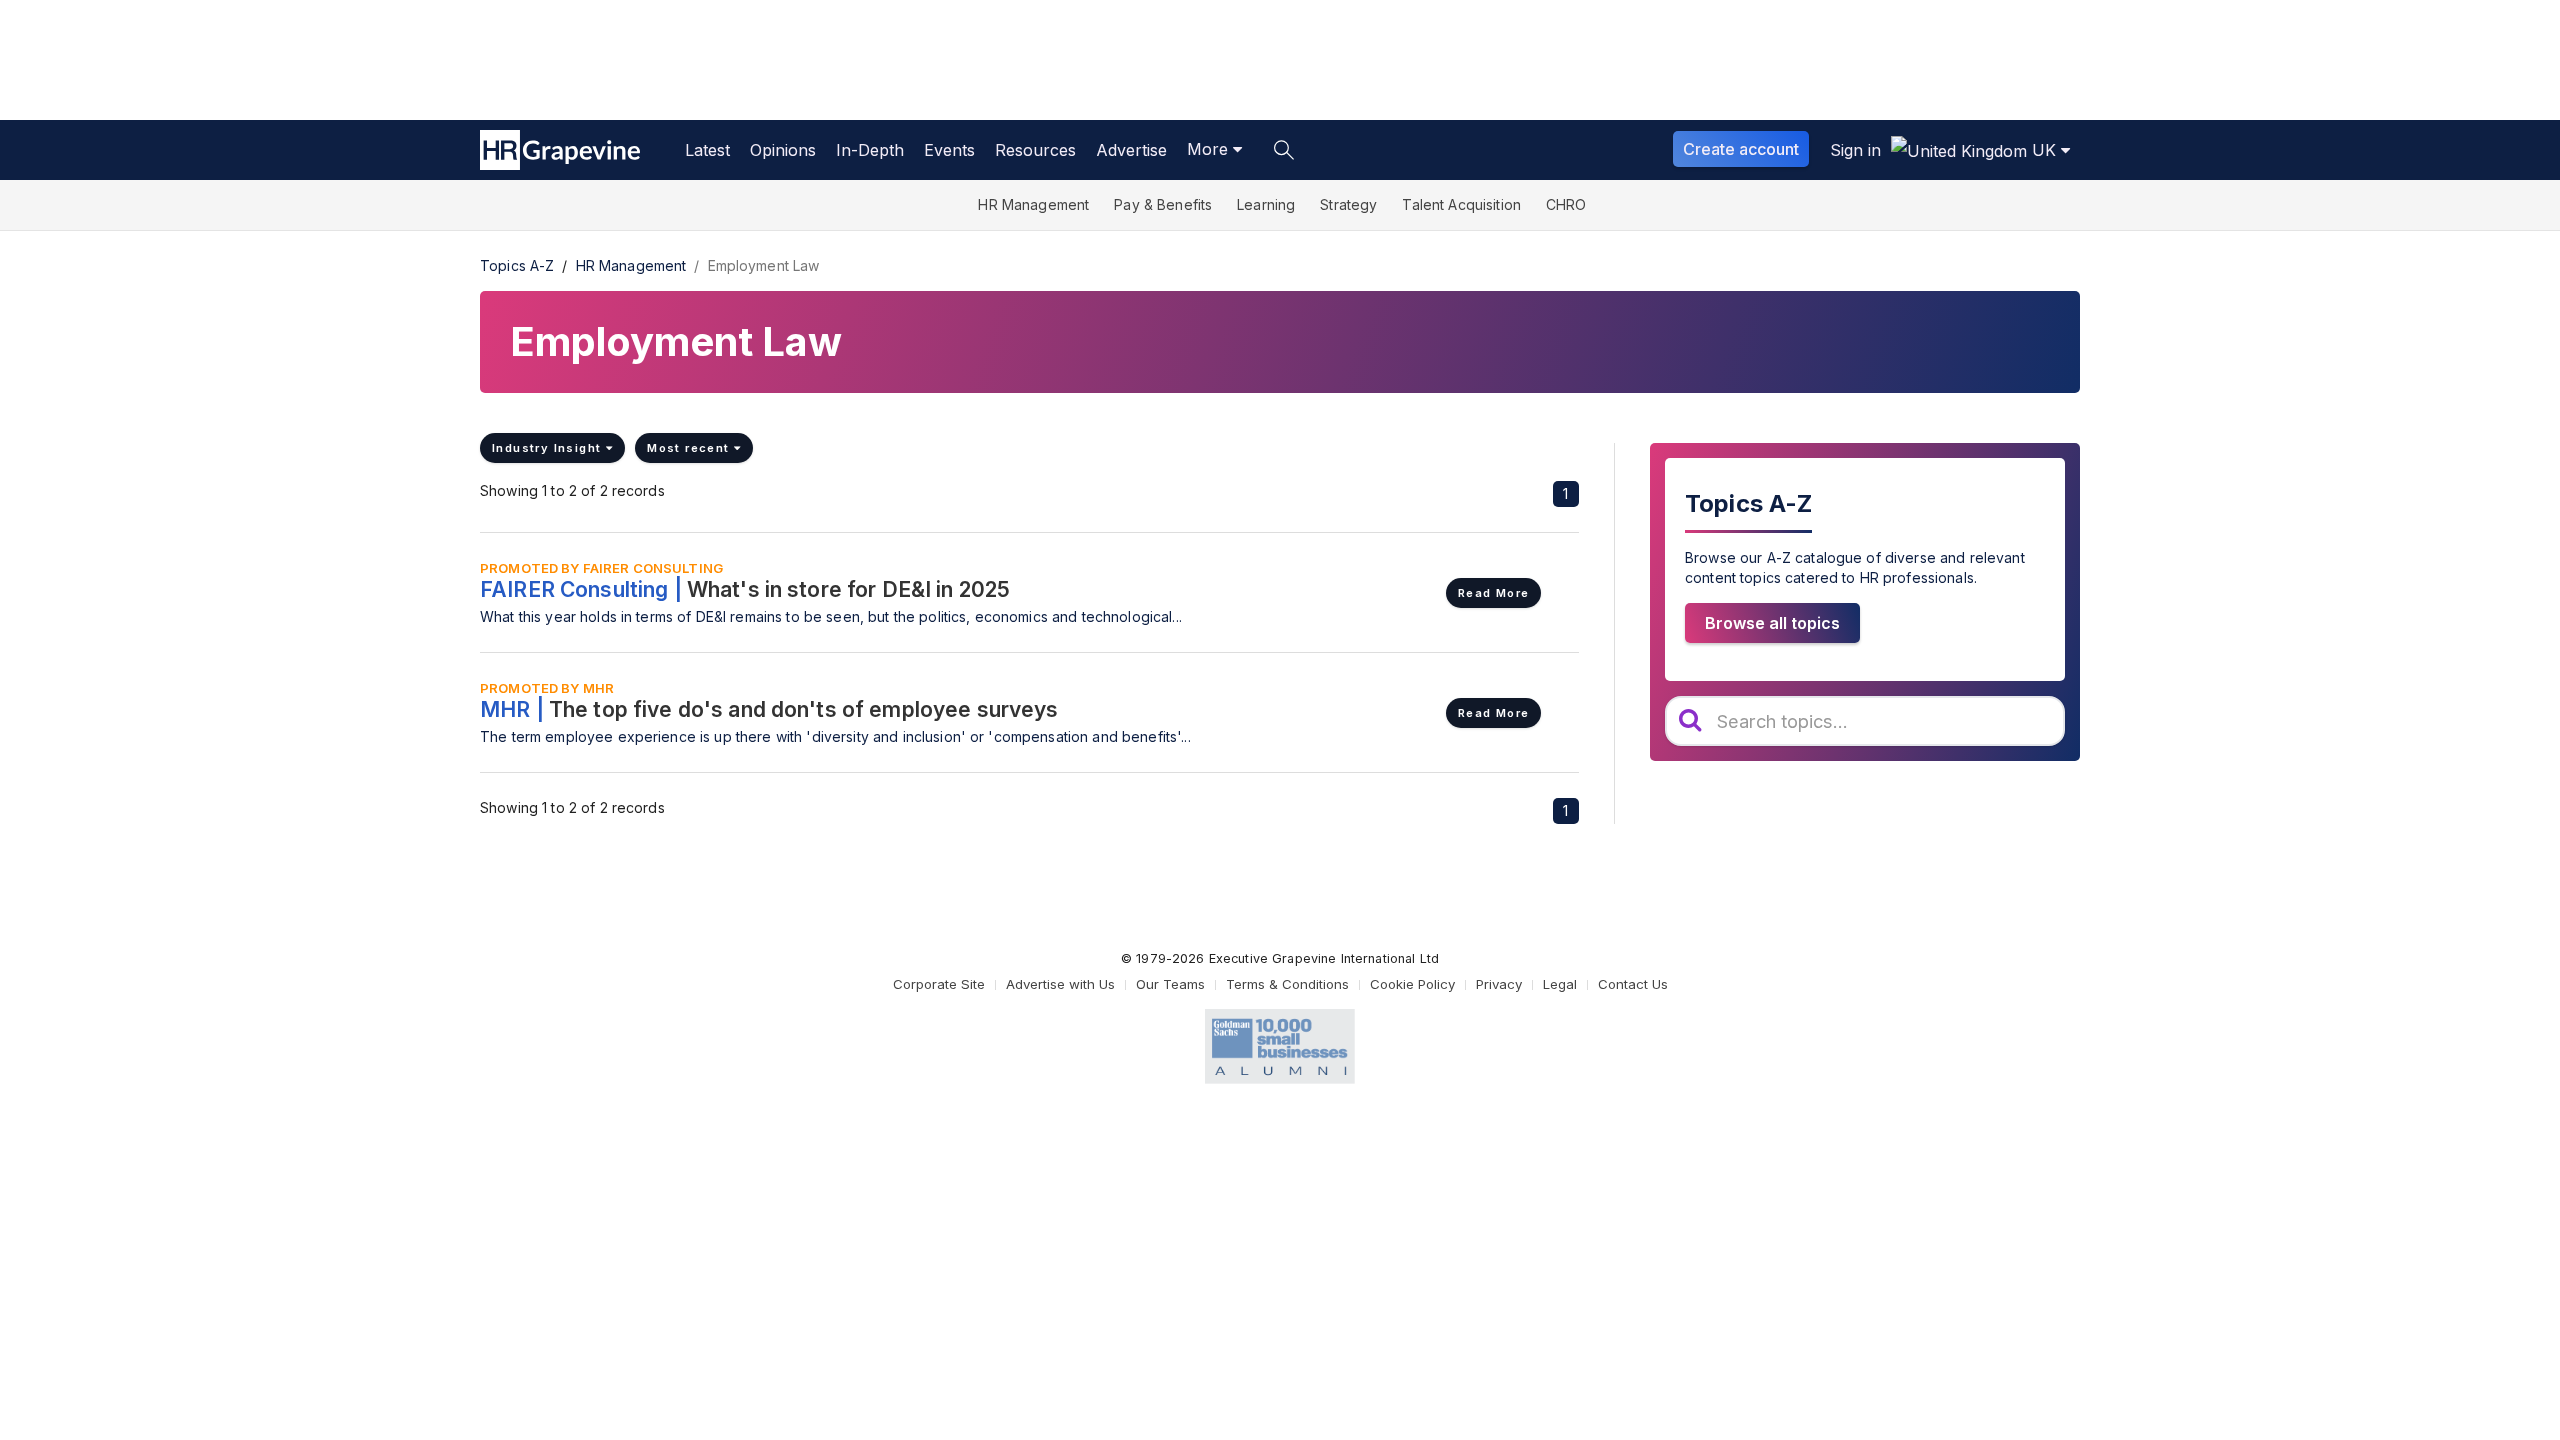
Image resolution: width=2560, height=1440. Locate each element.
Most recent (690, 448)
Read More (1494, 593)
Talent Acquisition (1461, 204)
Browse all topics (1772, 623)
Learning (1266, 204)
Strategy (1348, 204)
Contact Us (1633, 984)
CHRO (1566, 204)
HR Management (1033, 204)
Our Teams (1170, 984)
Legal (1560, 984)
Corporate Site (939, 984)
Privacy (1499, 984)
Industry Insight (549, 448)
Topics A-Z (517, 265)
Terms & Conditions (1287, 984)
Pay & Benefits (1163, 204)
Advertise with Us (1060, 984)
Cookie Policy (1412, 984)
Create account (1741, 149)
